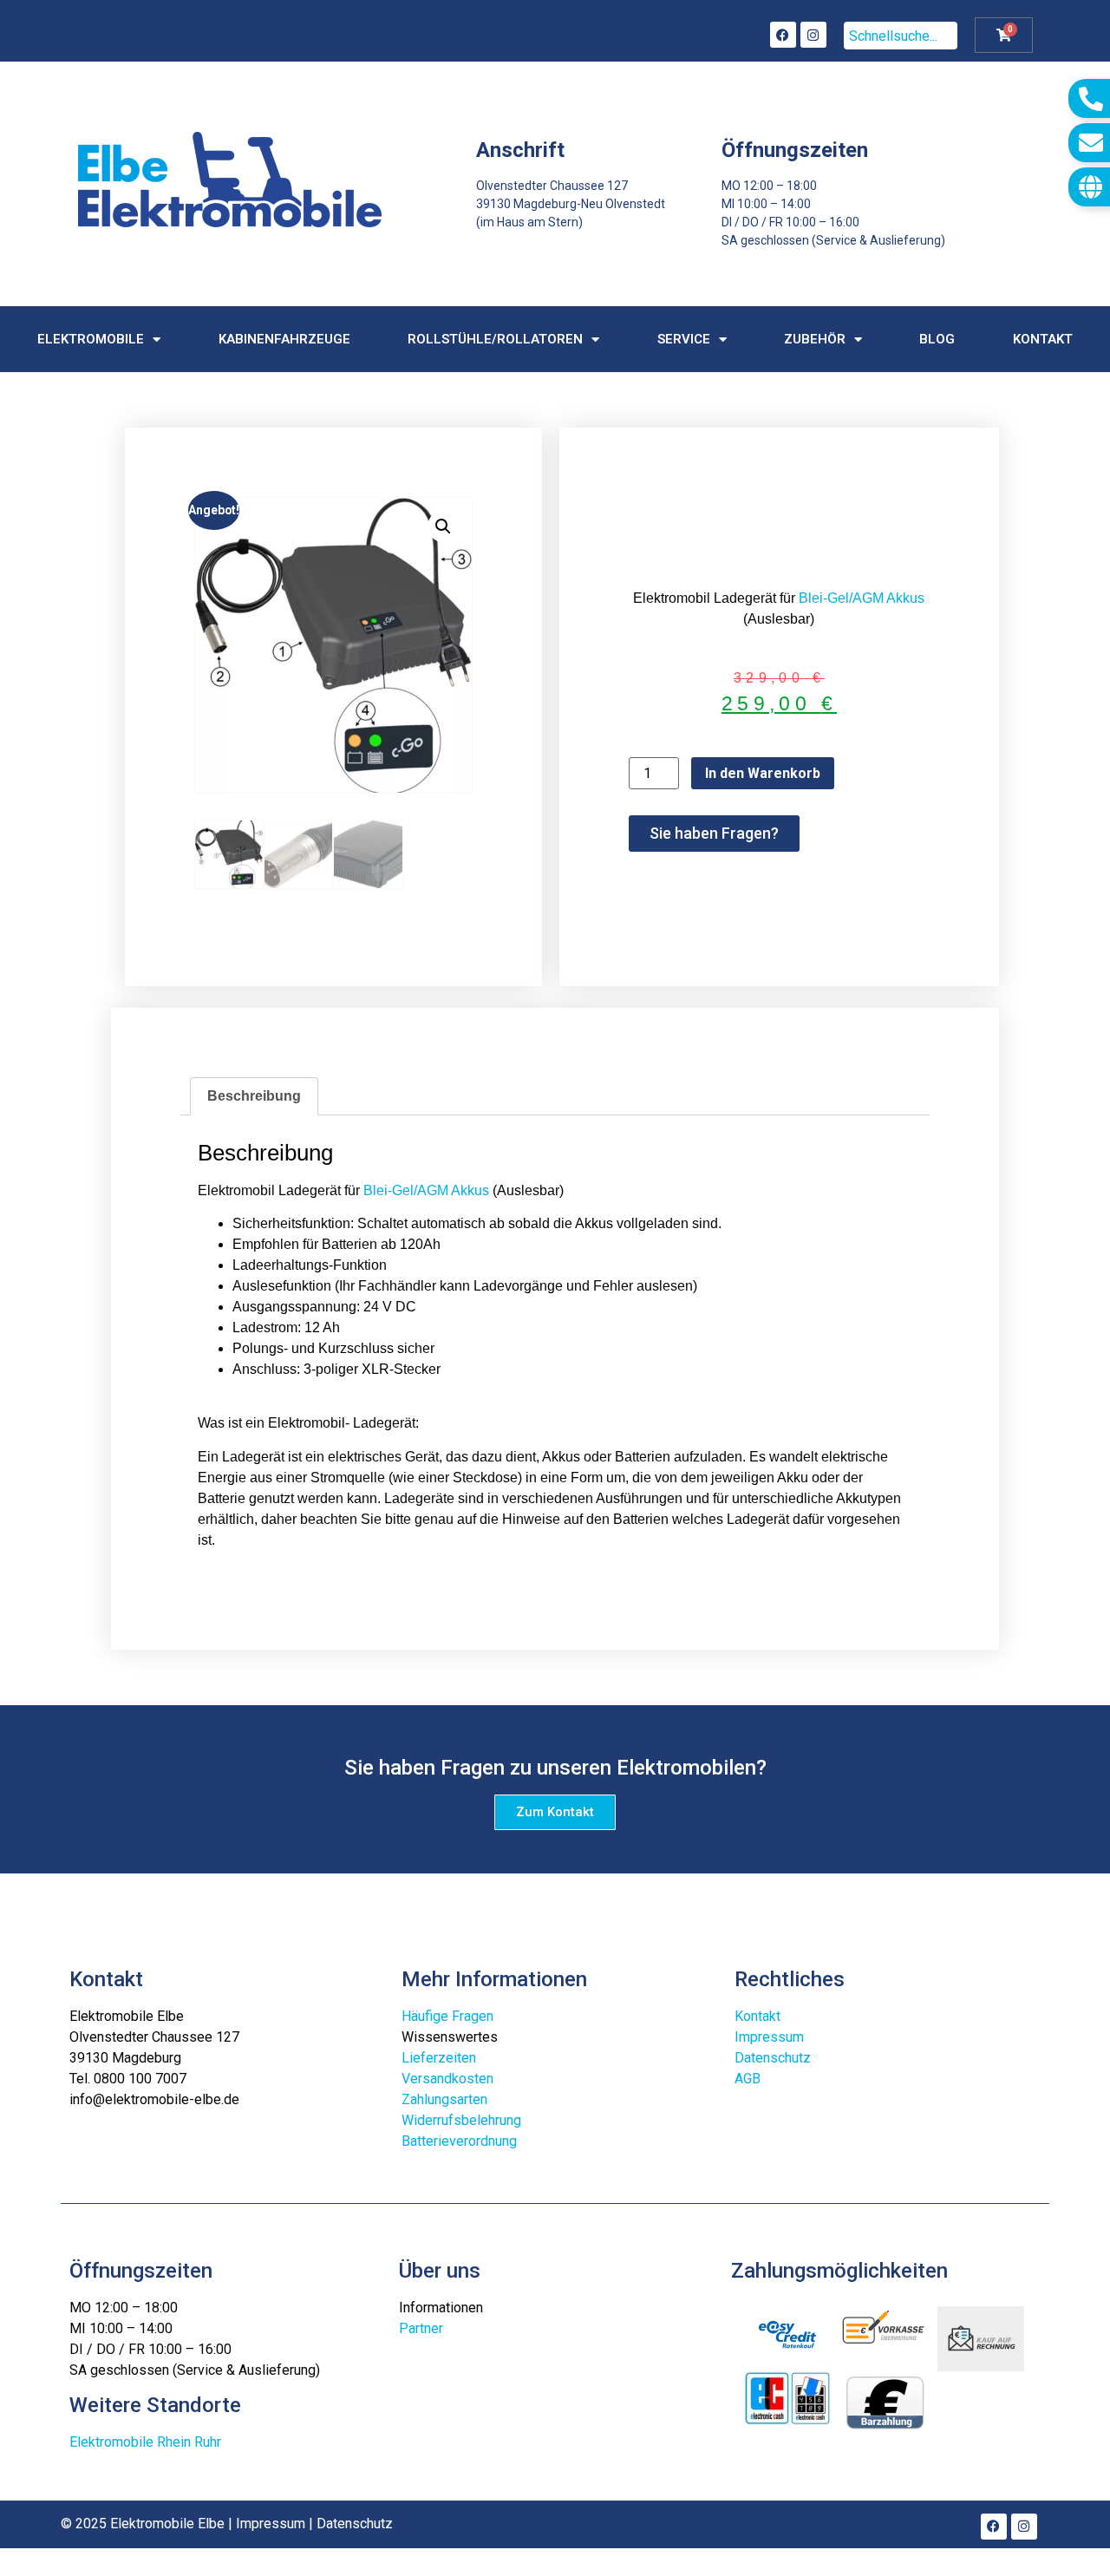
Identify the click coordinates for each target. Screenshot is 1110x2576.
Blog (937, 339)
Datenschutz (773, 2058)
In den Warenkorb (763, 773)
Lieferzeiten (439, 2058)
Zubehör (815, 339)
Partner (421, 2328)
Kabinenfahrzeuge (284, 339)
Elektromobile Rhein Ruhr (145, 2442)
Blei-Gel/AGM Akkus (862, 598)
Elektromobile (91, 339)
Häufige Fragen (447, 2016)
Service (684, 339)
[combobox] (901, 36)
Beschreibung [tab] (254, 1096)
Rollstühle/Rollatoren (495, 339)
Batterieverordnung (459, 2141)
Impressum (769, 2037)
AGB (748, 2079)
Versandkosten (447, 2079)
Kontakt (1043, 339)
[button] (443, 526)
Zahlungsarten (444, 2099)
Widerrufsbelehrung (461, 2120)
